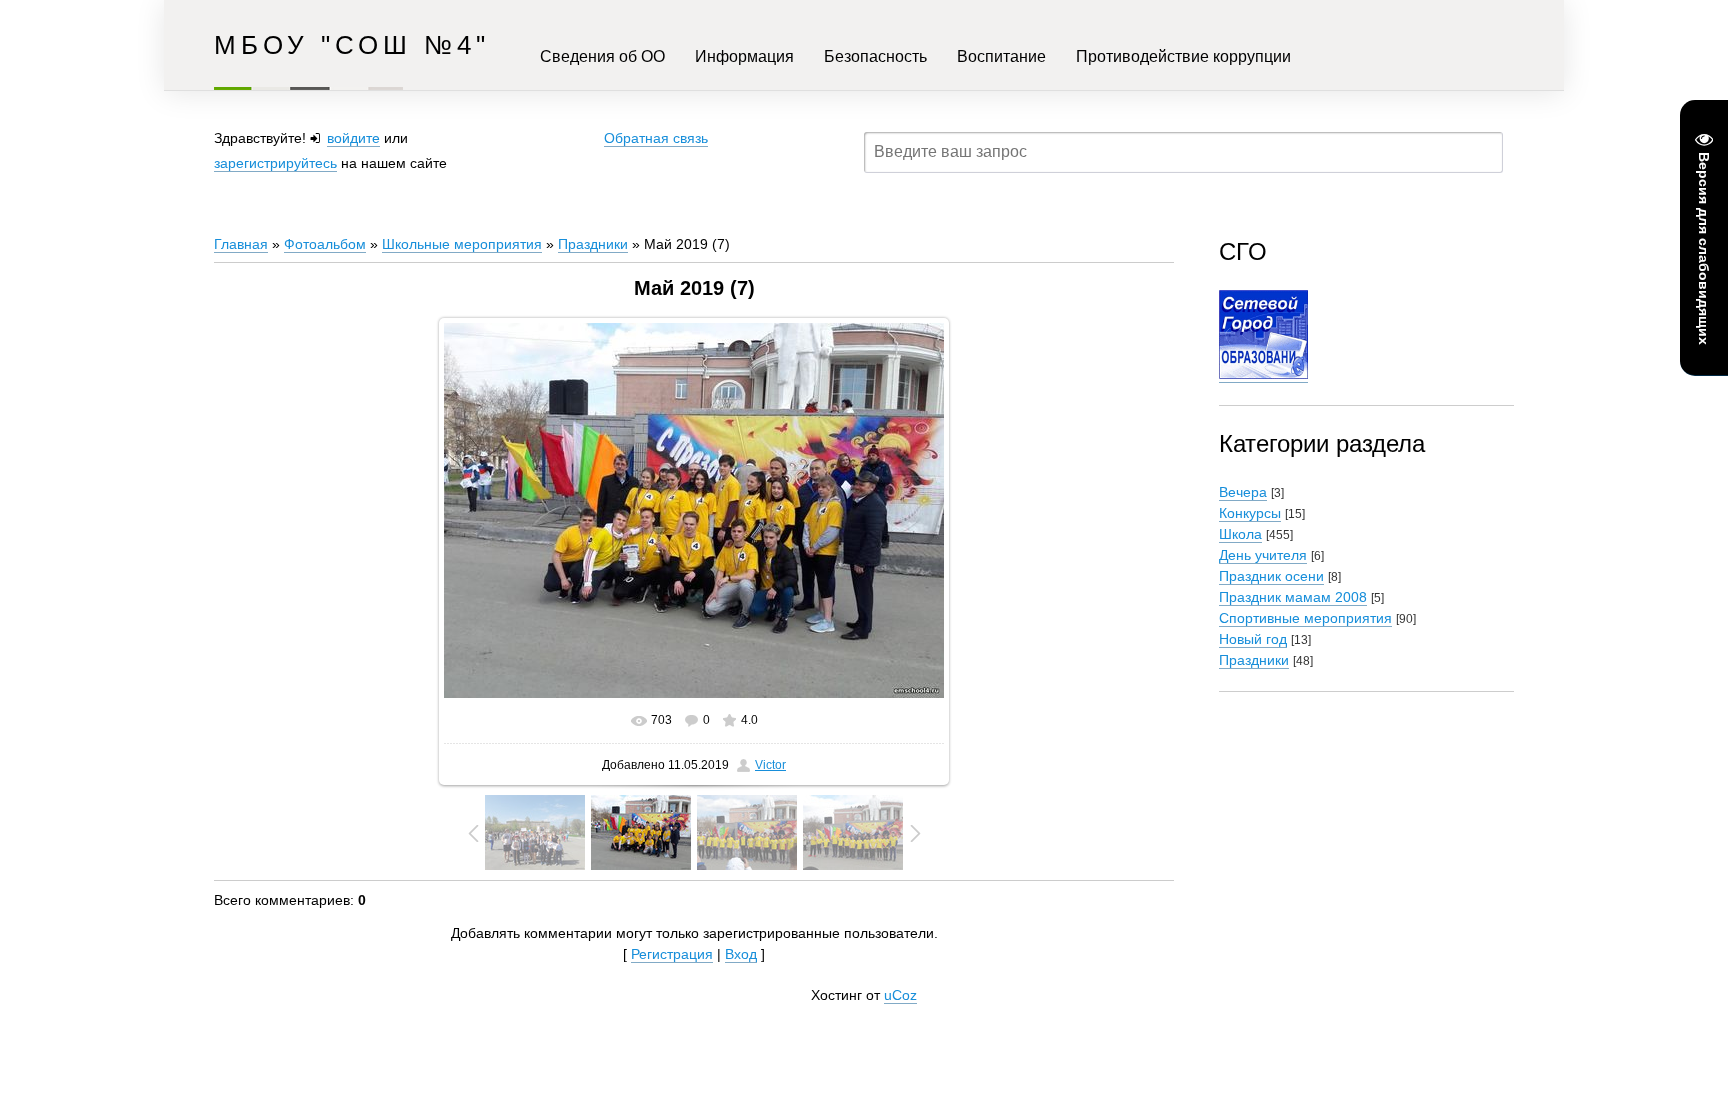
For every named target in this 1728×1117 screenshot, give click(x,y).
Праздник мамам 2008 (1293, 597)
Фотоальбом (325, 244)
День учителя (1263, 555)
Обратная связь (656, 138)
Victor (770, 765)
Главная (241, 244)
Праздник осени (1271, 576)
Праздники (593, 244)
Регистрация (672, 954)
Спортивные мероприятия (1305, 618)
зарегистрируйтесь (275, 163)
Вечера (1243, 492)
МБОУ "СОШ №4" (352, 45)
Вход (741, 954)
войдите (353, 138)
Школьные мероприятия (462, 244)
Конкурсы (1250, 513)
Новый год (1253, 639)
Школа (1240, 534)
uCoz (900, 995)
